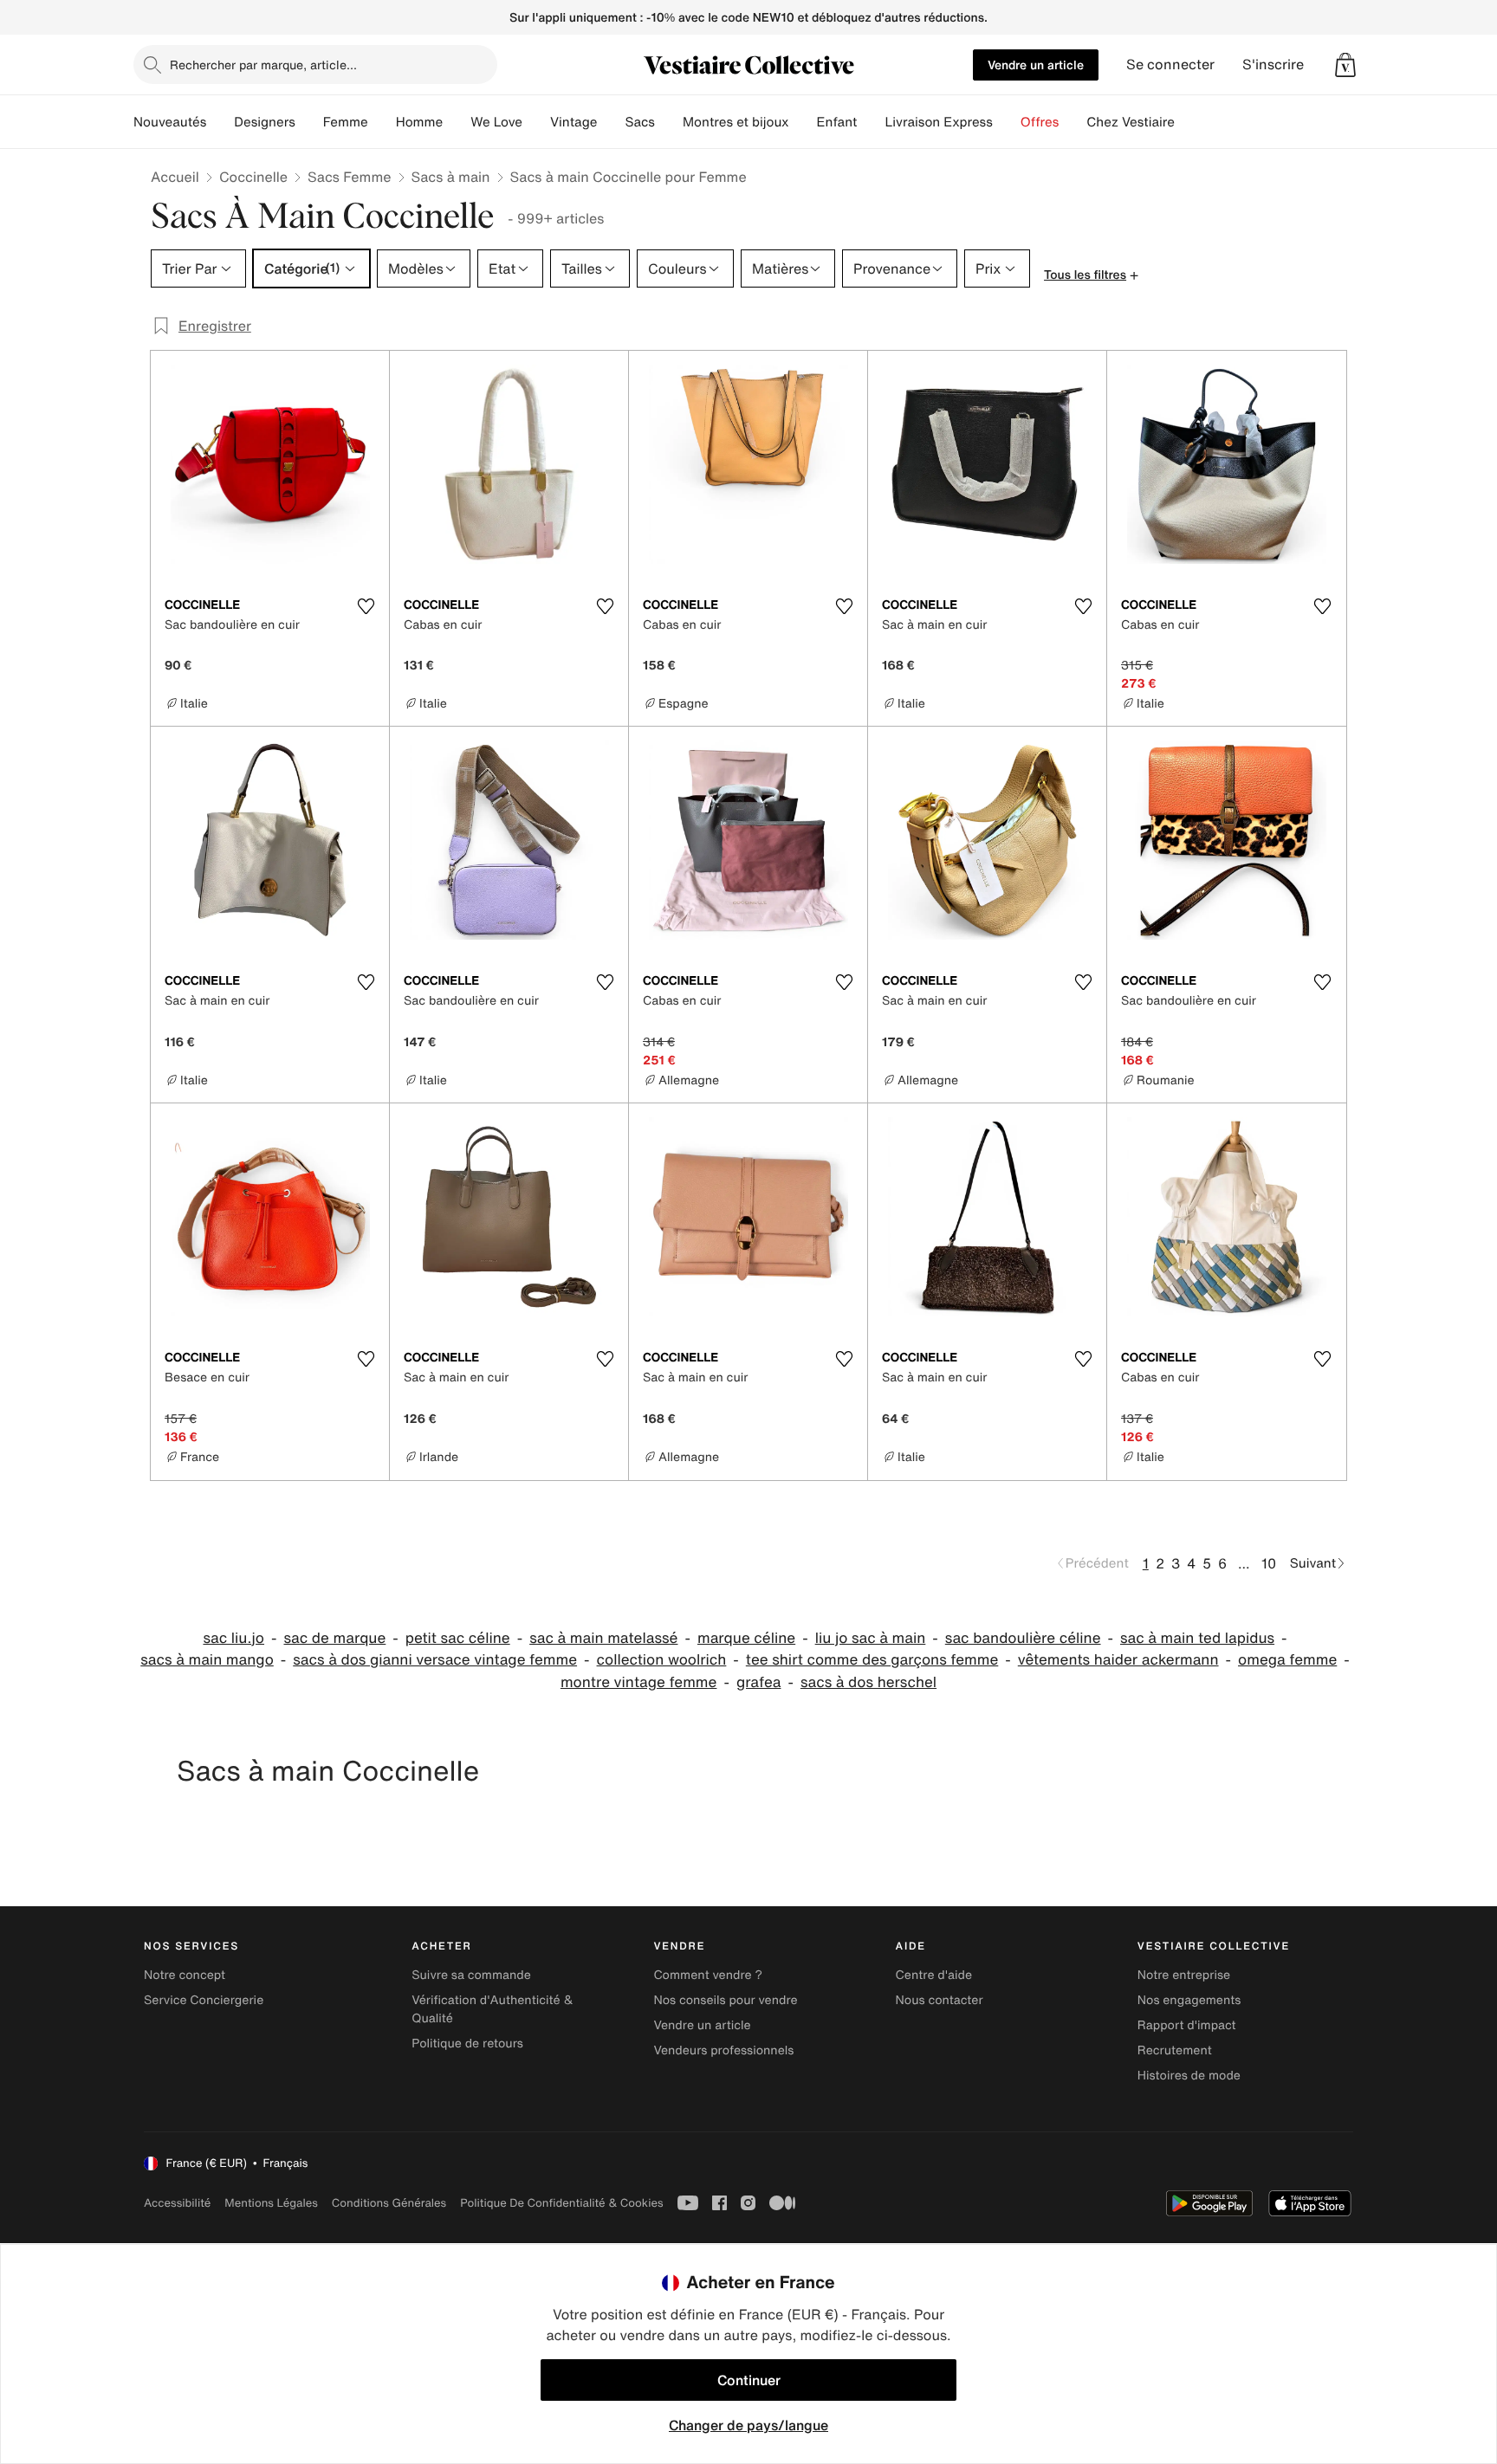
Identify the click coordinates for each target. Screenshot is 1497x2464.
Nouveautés (170, 122)
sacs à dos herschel (868, 1682)
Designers (265, 122)
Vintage (574, 122)
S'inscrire (1273, 65)
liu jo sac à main (871, 1638)
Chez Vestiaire (1131, 122)
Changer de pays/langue (748, 2425)
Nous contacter (940, 2000)
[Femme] (382, 122)
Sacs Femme (349, 177)
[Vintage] (611, 122)
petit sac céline (458, 1638)
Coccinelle (253, 177)
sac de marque (335, 1638)
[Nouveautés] (220, 122)
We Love (496, 122)
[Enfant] (871, 122)
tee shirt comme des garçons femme (872, 1660)
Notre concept (185, 1975)
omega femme (1287, 1660)
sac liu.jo (233, 1638)
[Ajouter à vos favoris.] (366, 606)
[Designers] (309, 122)
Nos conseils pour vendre (725, 2000)
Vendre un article (1036, 65)
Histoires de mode (1189, 2076)
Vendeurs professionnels (723, 2050)
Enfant (837, 122)
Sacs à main (451, 177)
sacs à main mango (207, 1660)
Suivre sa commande (471, 1975)
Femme (346, 122)
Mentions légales (271, 2203)
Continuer (749, 2380)
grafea (759, 1682)
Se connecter (1170, 65)
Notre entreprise (1184, 1975)
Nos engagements (1189, 2000)
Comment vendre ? (708, 1975)
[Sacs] (669, 122)
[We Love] (536, 122)
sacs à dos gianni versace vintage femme (435, 1660)
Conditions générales (389, 2203)
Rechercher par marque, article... (263, 65)
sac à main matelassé (603, 1638)
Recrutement (1175, 2050)
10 (1269, 1563)
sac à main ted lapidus (1197, 1638)
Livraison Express (938, 122)
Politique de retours (467, 2044)
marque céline (746, 1638)
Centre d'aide (934, 1975)
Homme (420, 122)
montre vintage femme (639, 1682)
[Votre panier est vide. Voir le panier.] (1345, 65)
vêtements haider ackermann (1118, 1660)
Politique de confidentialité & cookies (561, 2203)
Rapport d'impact (1187, 2025)
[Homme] (457, 122)
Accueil (175, 177)
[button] (1345, 65)
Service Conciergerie (204, 2000)
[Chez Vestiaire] (1189, 122)
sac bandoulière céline (1023, 1638)
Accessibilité (177, 2203)
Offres (1040, 122)
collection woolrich (662, 1660)
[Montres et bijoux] (803, 122)
